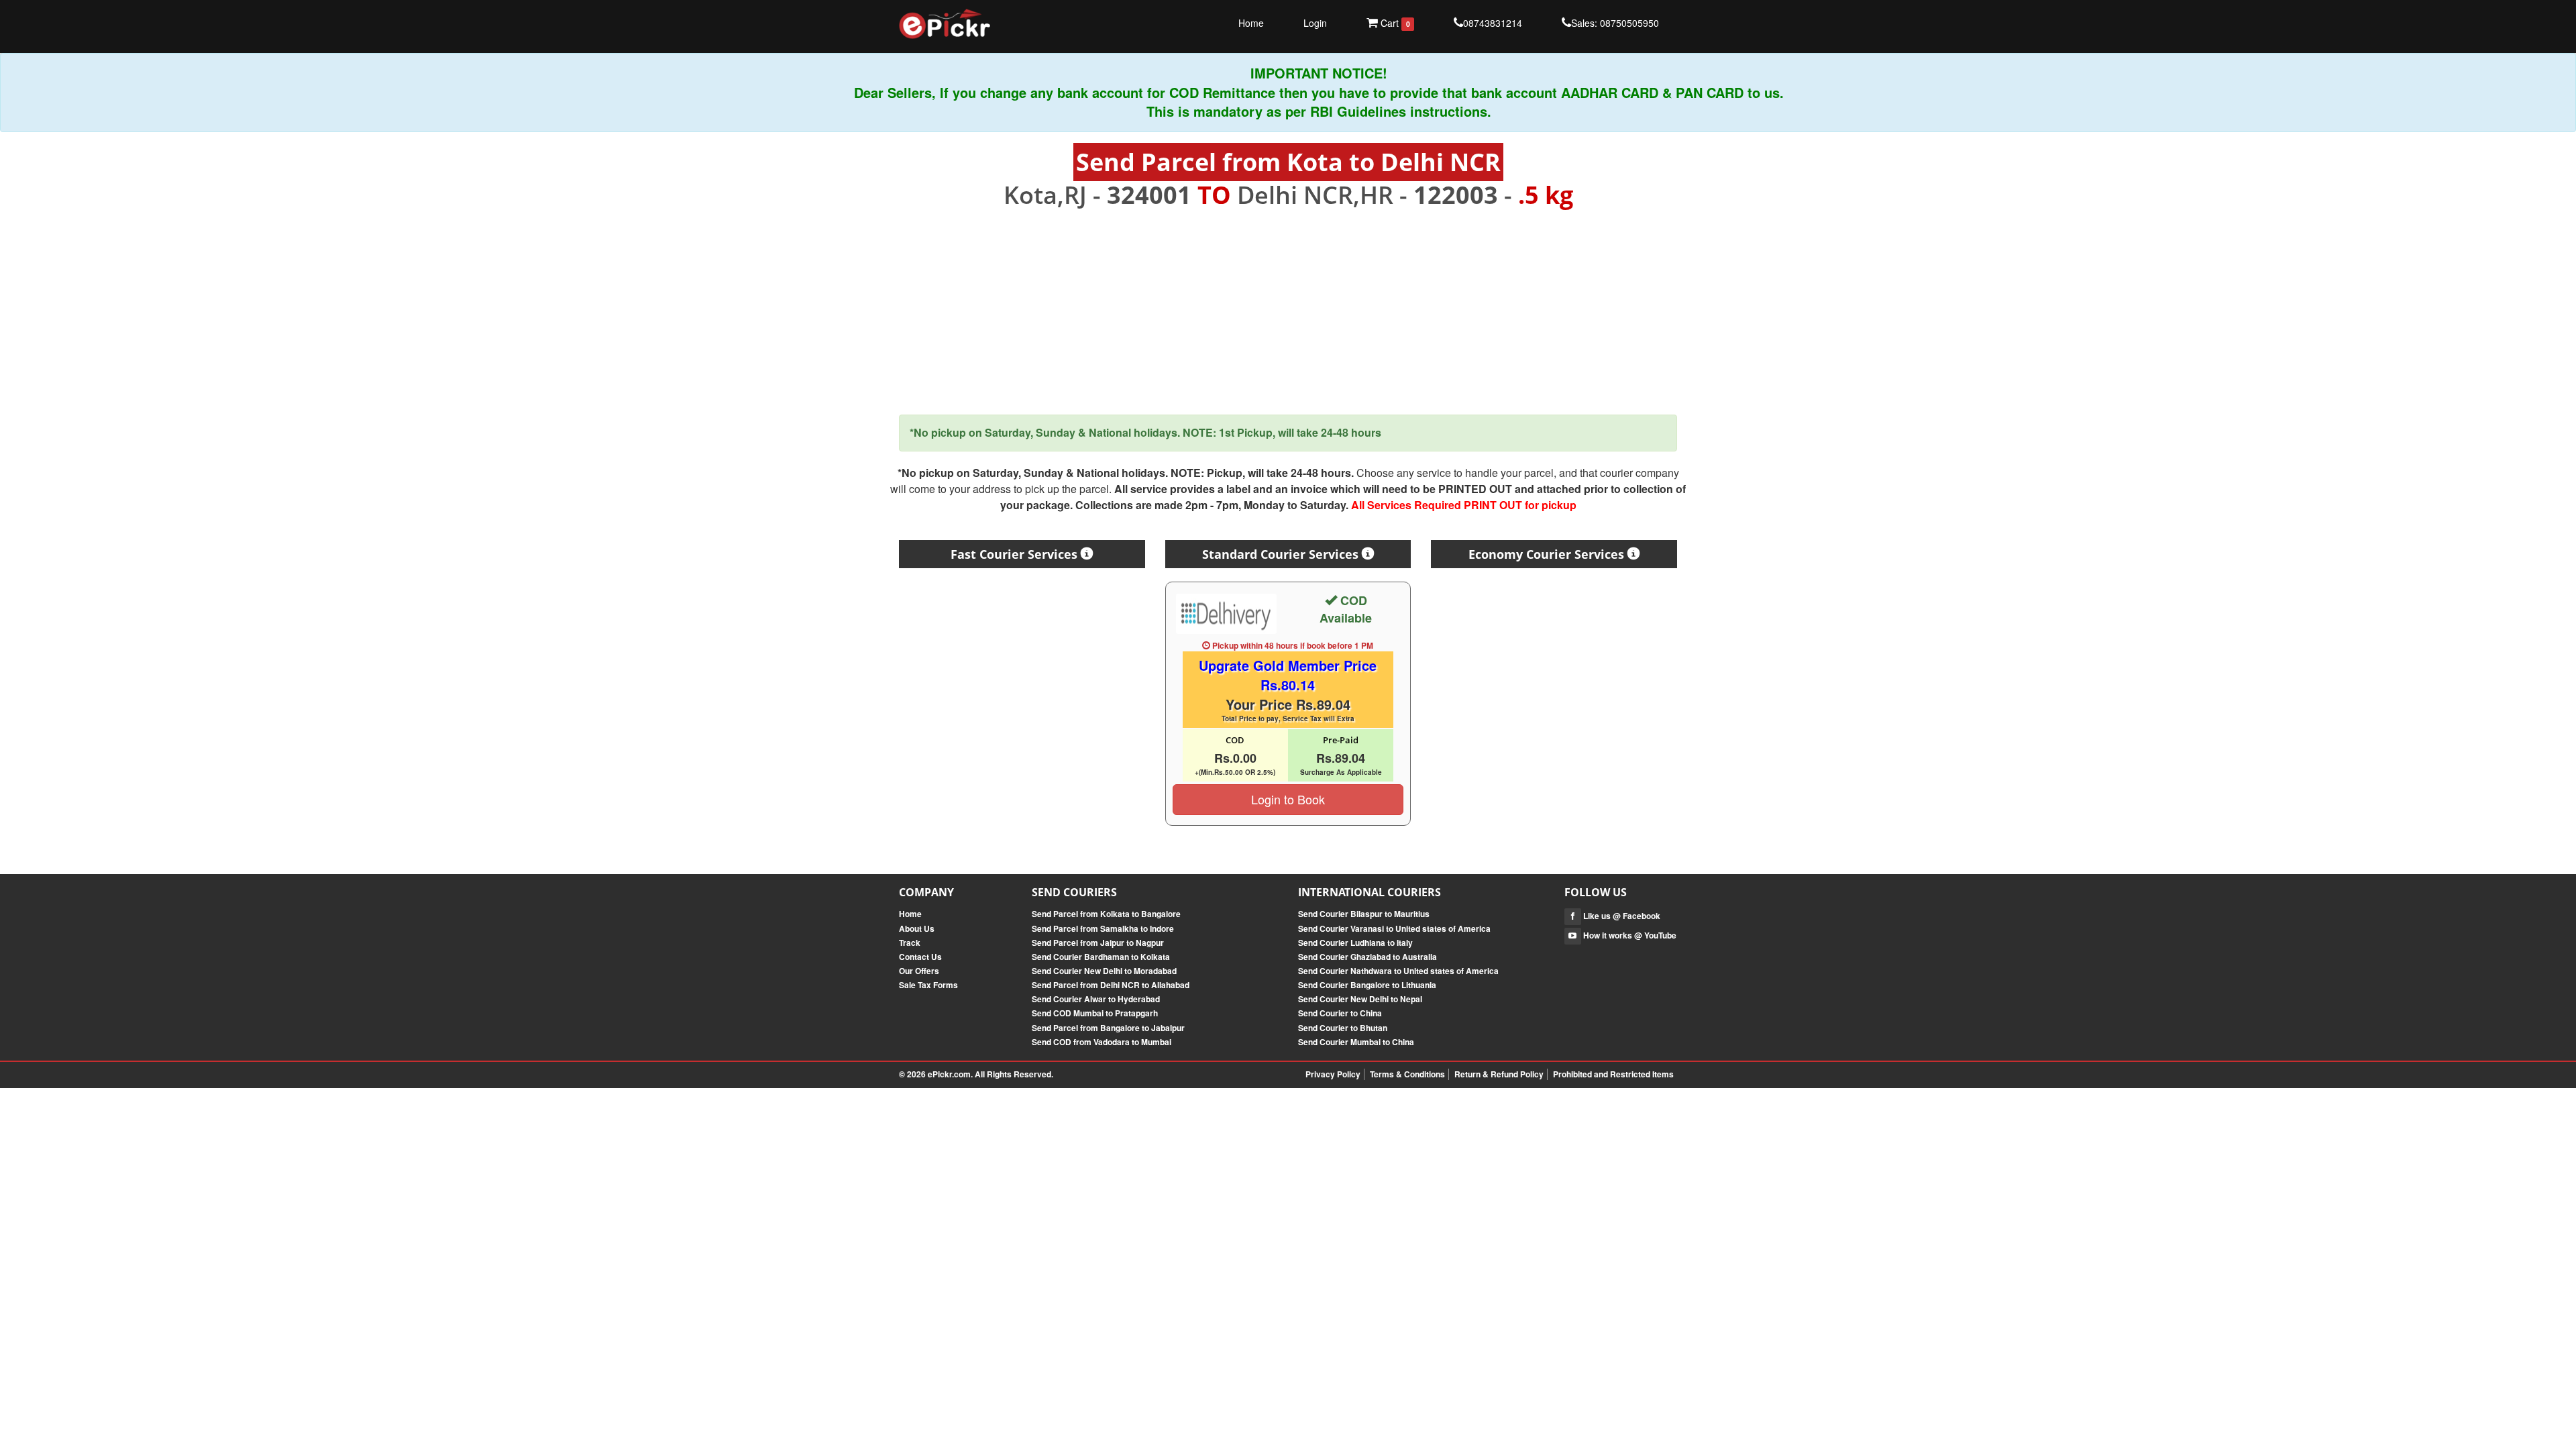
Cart (1394, 23)
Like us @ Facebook (1621, 916)
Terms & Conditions (1407, 1074)
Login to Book (1288, 799)
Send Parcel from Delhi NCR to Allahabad (1111, 985)
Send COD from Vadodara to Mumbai (1102, 1042)
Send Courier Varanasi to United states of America (1394, 928)
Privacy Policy (1333, 1074)
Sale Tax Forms (928, 985)
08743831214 (1493, 23)
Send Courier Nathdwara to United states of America (1398, 971)
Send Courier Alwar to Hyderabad (1096, 999)
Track (910, 943)
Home (1251, 23)
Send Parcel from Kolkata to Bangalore (1106, 914)
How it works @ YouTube (1629, 935)
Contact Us (920, 957)
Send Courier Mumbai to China (1356, 1042)
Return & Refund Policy (1499, 1074)
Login (1315, 23)
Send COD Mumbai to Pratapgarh (1095, 1013)
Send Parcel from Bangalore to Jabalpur (1108, 1028)
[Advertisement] (1288, 312)
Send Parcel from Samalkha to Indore (1103, 928)
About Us (917, 928)
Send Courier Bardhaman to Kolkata (1101, 957)
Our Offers (919, 971)
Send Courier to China (1340, 1013)
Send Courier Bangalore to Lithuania (1367, 985)
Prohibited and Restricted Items (1613, 1074)
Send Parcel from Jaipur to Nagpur (1098, 943)
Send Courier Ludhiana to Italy (1355, 943)
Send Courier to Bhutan (1343, 1028)
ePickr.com (949, 1074)
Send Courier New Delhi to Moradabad (1104, 971)
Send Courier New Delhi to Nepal (1360, 999)
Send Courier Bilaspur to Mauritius (1364, 914)
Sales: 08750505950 (1615, 23)
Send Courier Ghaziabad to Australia (1367, 957)
